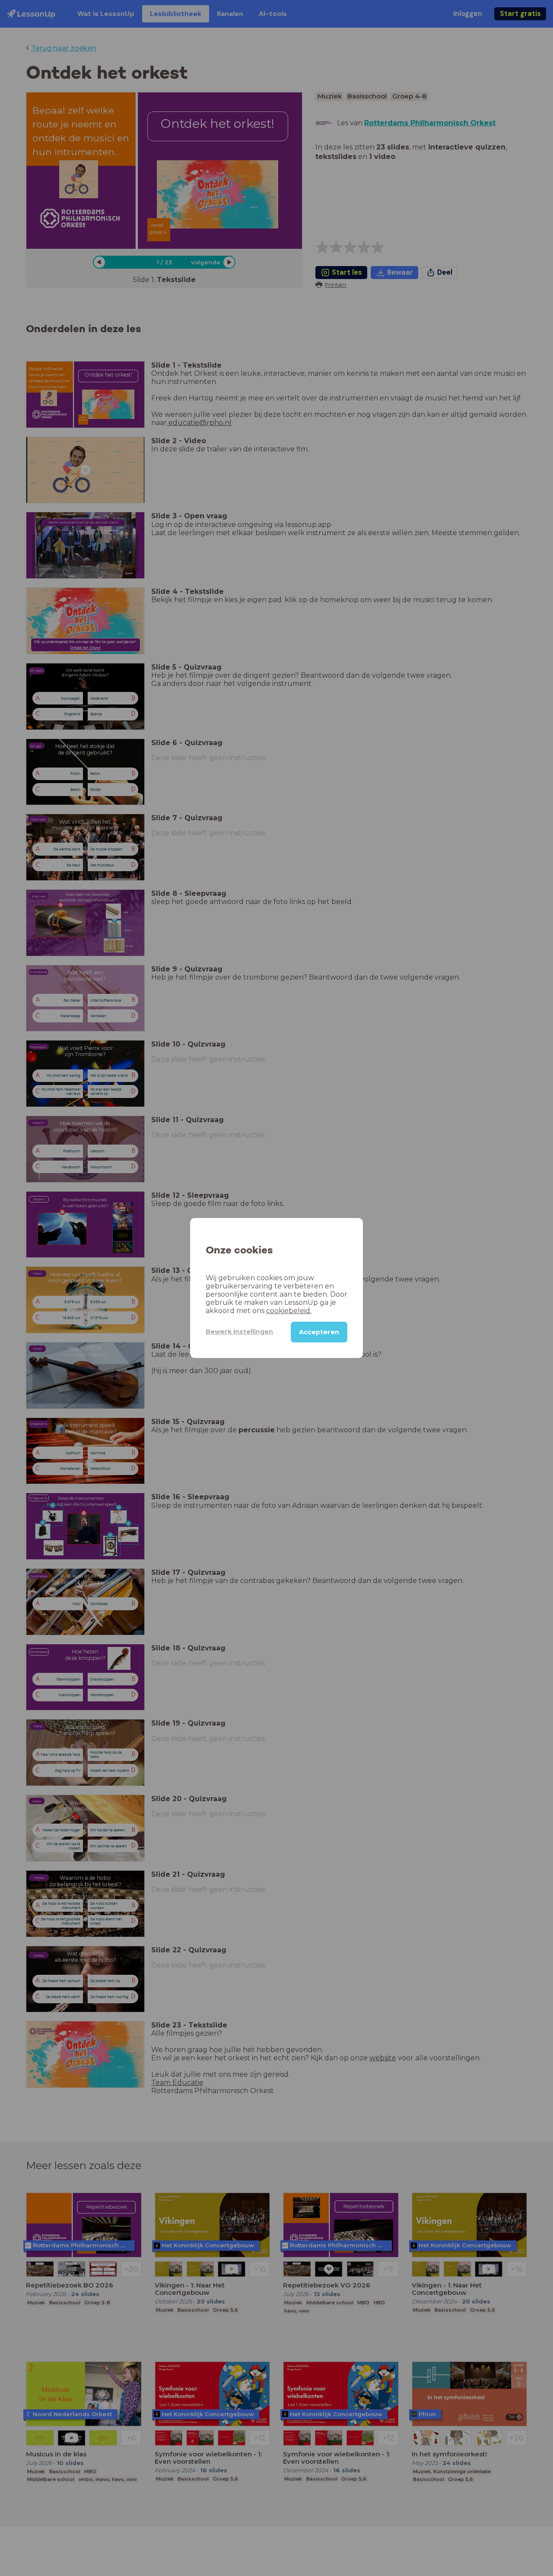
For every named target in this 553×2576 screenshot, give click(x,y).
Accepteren (319, 1332)
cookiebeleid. (289, 1311)
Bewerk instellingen (239, 1332)
